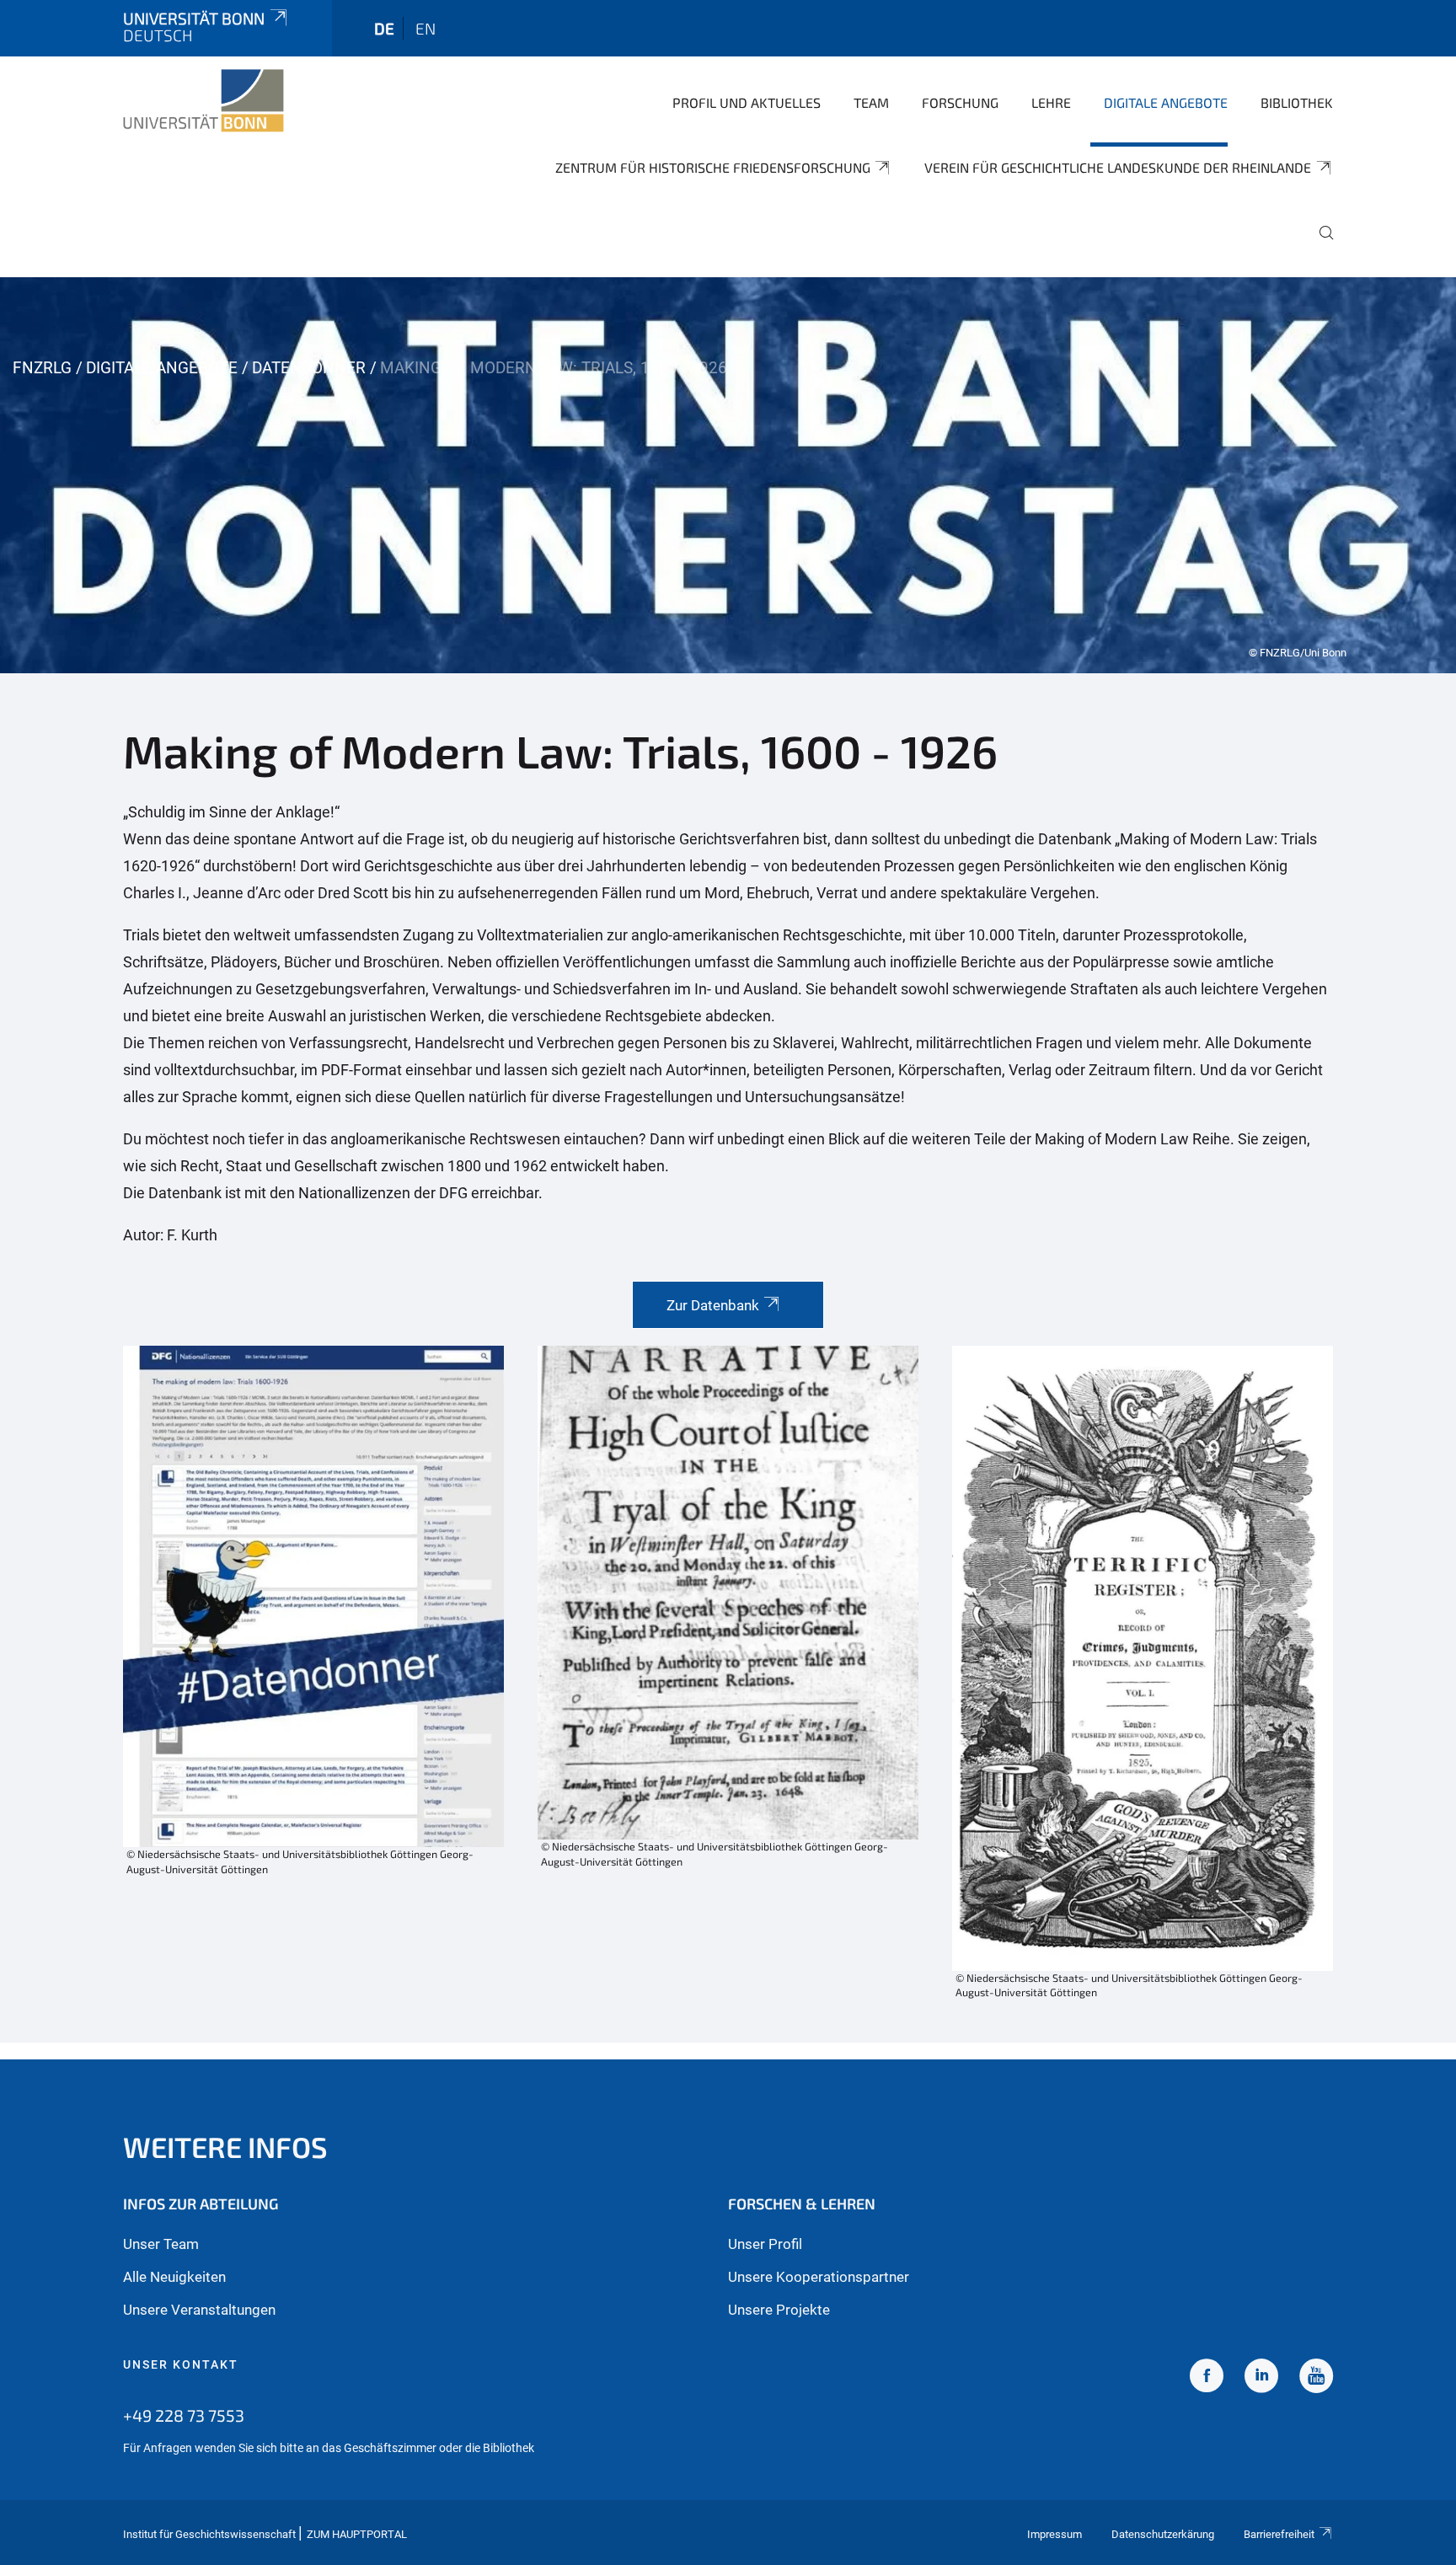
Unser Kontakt (181, 2364)
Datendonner (309, 368)
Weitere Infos (225, 2147)
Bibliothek (1297, 102)
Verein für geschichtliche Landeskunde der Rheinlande (1118, 167)
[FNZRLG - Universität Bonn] (203, 101)
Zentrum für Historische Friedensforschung (713, 167)
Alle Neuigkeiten (174, 2277)
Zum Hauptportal (357, 2534)
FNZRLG (42, 368)
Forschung (960, 102)
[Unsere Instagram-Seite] (1261, 2378)
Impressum (1055, 2534)
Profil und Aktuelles (747, 102)
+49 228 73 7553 (184, 2415)
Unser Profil (765, 2244)
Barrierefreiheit (1279, 2534)
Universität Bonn (194, 18)
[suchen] (1319, 244)
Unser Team (161, 2244)
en (426, 28)
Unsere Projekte (779, 2310)
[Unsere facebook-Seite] (1207, 2378)
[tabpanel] (728, 475)
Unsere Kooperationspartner (819, 2277)
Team (871, 102)
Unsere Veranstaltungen (199, 2310)
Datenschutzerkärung (1163, 2534)
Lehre (1051, 102)
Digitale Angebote (1166, 102)
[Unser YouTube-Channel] (1316, 2378)
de (384, 28)
